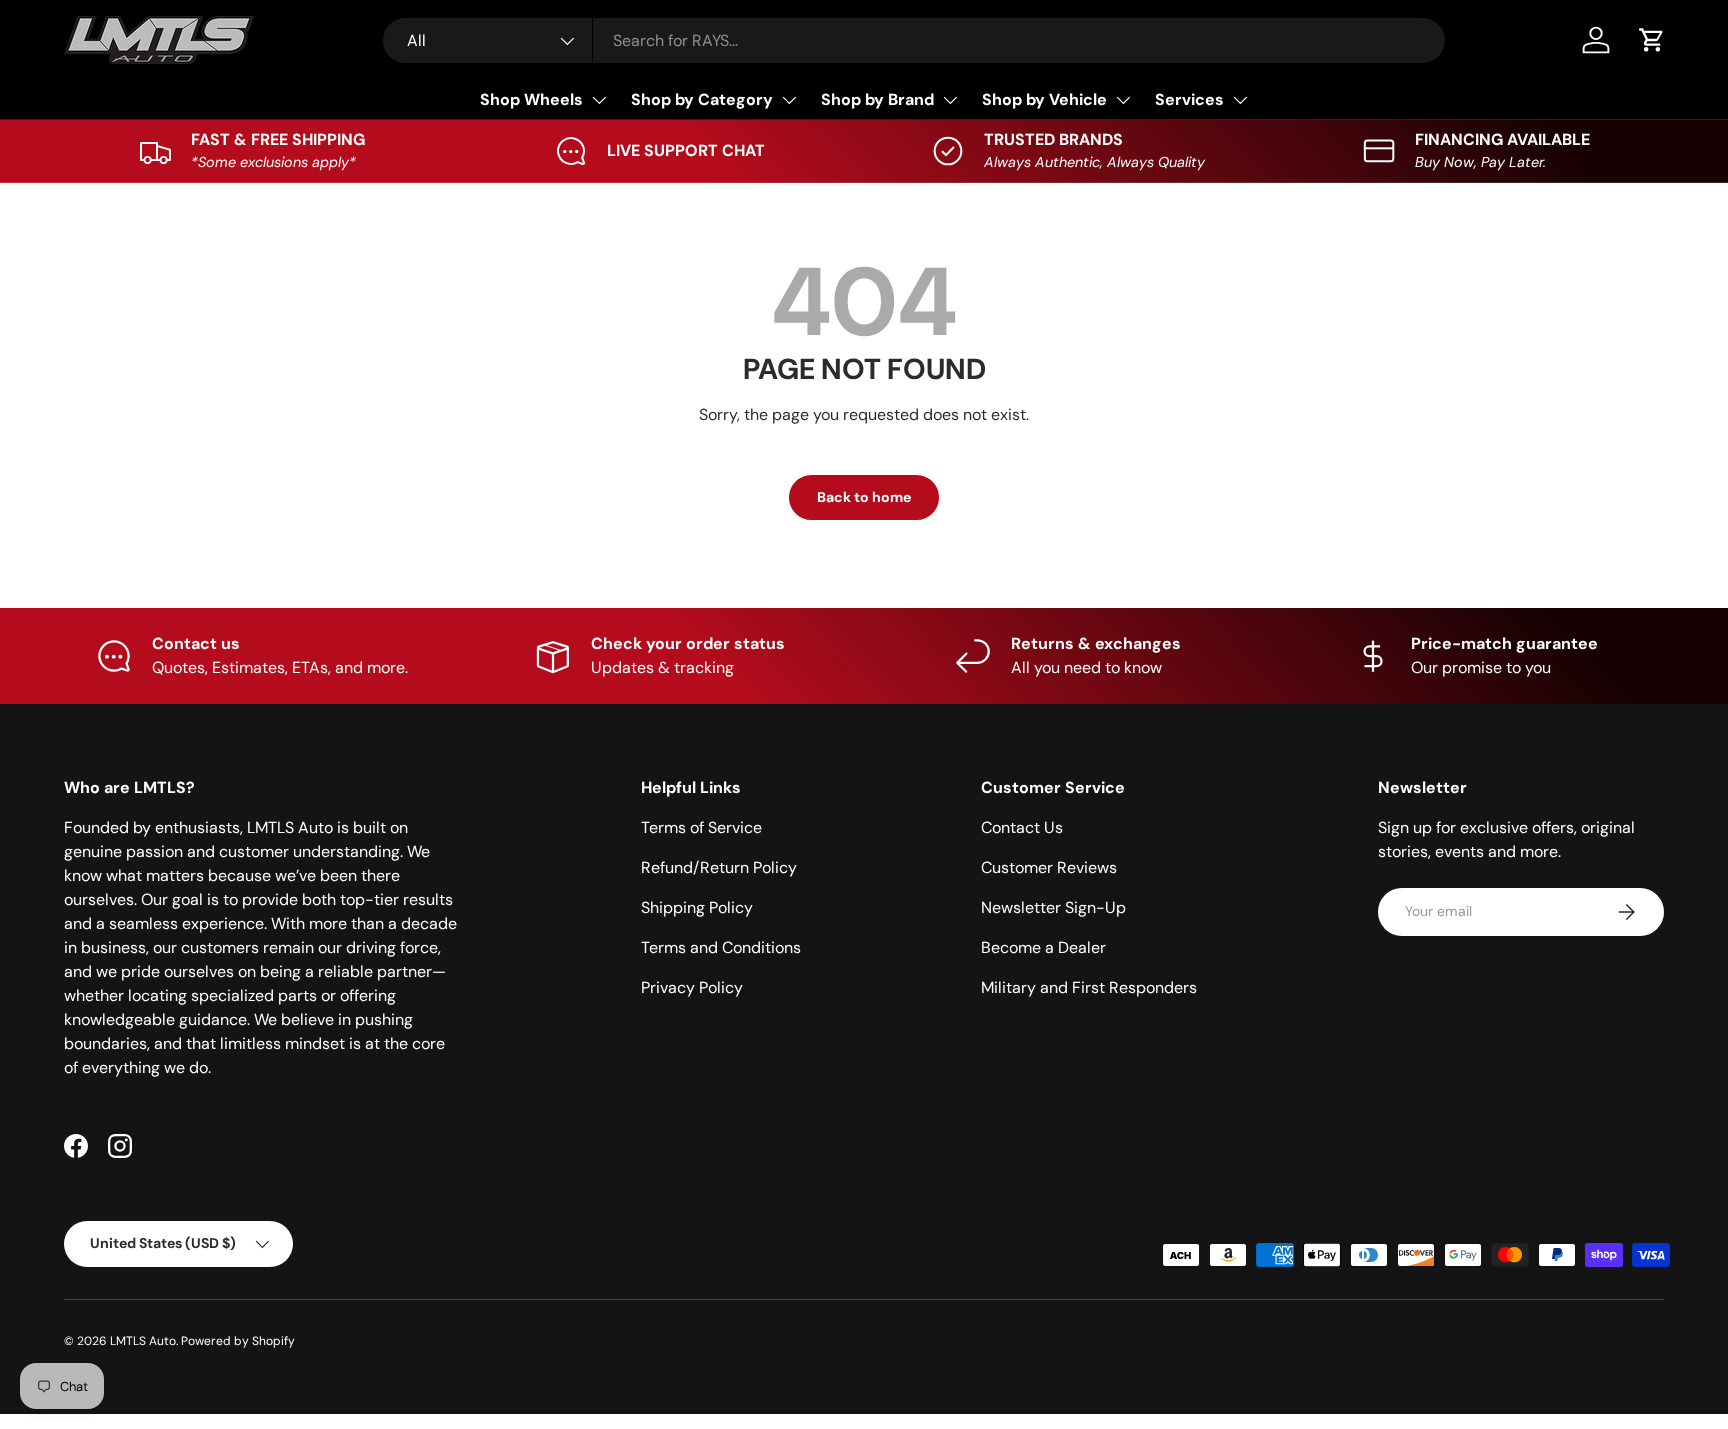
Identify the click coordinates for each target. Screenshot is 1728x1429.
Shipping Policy (697, 907)
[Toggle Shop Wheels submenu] (599, 100)
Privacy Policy (692, 987)
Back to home (864, 497)
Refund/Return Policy (719, 867)
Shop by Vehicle (1044, 99)
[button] (1652, 40)
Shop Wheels (531, 99)
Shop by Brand (877, 99)
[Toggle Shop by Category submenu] (789, 100)
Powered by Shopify (238, 1341)
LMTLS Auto (143, 1341)
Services (1189, 99)
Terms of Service (701, 827)
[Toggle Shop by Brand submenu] (950, 100)
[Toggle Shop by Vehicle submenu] (1123, 100)
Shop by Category (702, 99)
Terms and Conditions (721, 947)
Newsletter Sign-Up (1053, 907)
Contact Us (1022, 827)
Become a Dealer (1043, 947)
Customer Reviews (1049, 867)
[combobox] (914, 40)
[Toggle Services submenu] (1240, 100)
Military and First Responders (1089, 987)
